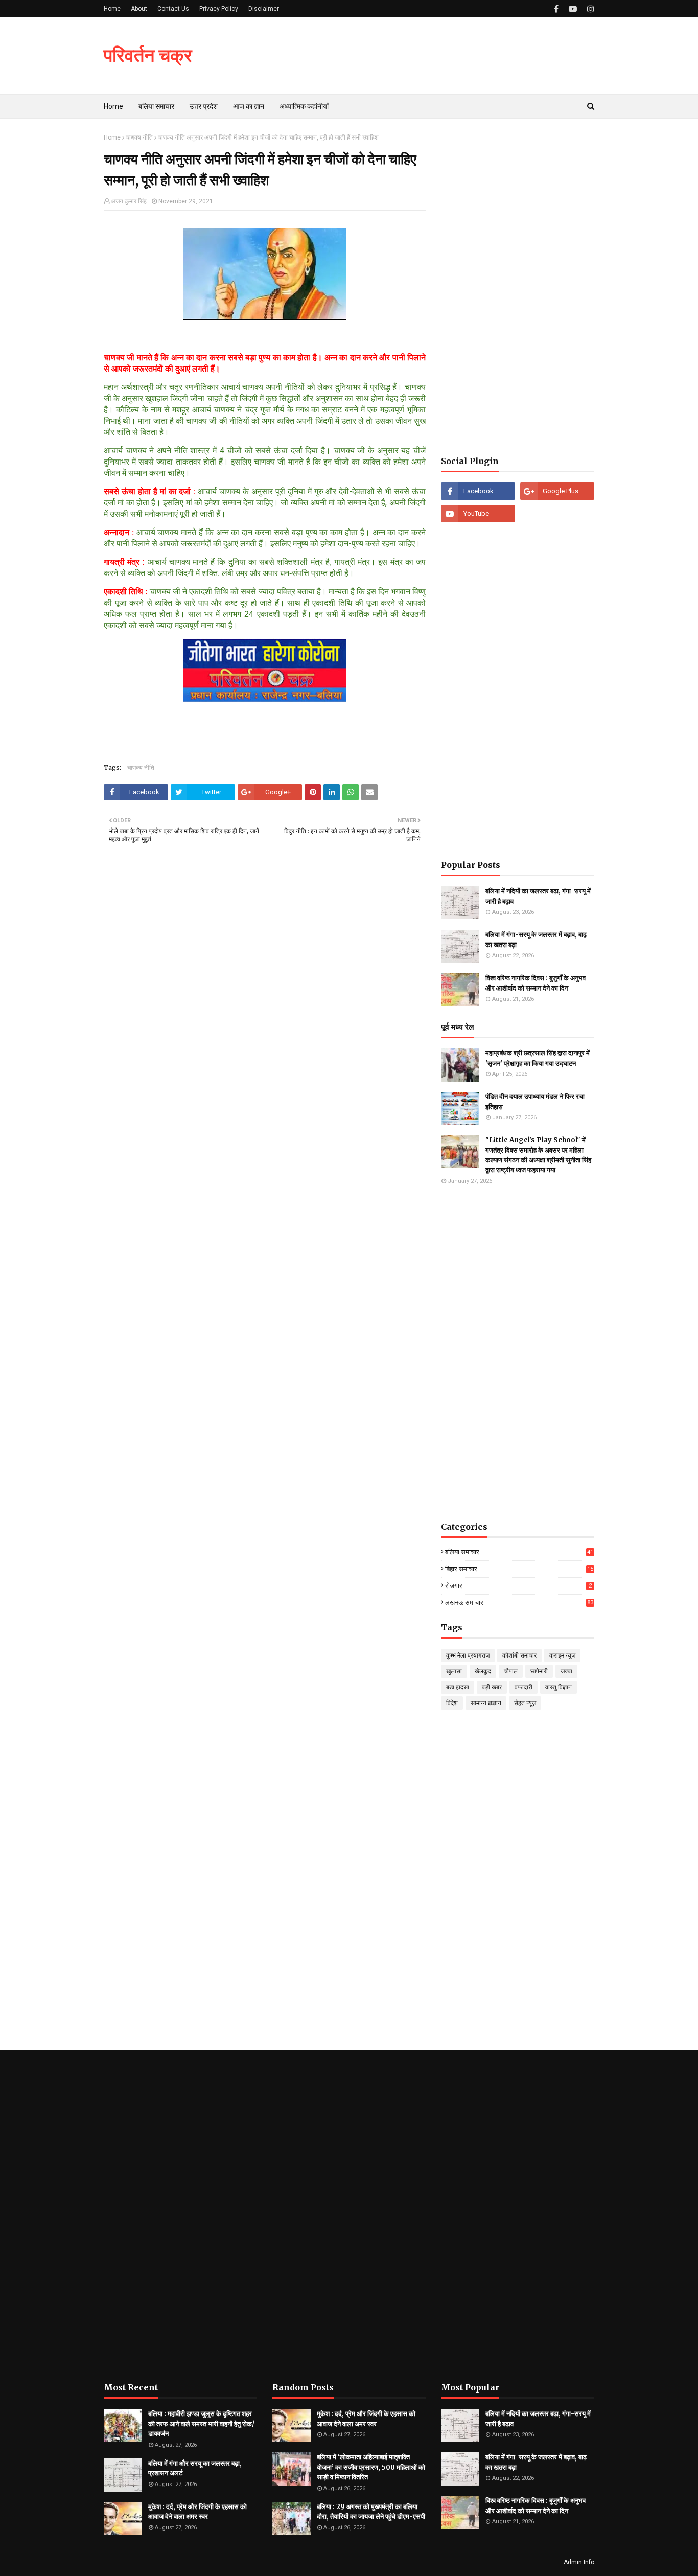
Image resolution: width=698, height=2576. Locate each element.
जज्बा (566, 1671)
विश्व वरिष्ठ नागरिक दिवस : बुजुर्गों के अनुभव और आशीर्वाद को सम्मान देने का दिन (536, 983)
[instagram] (589, 9)
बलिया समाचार (519, 1552)
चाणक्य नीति (139, 137)
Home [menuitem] (113, 106)
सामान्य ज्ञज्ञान (486, 1703)
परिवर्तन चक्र (148, 55)
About (139, 9)
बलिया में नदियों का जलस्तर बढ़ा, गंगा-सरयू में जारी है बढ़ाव (538, 896)
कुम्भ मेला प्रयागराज (468, 1655)
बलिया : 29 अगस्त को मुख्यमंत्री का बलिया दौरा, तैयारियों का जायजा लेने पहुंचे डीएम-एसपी (371, 2512)
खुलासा (454, 1671)
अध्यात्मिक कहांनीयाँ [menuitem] (304, 106)
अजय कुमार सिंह (129, 201)
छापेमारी (539, 1671)
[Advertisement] (518, 287)
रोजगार (518, 1586)
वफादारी (523, 1687)
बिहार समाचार (519, 1569)
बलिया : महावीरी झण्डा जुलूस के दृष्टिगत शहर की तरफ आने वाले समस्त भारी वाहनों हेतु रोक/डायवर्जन (201, 2424)
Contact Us (173, 9)
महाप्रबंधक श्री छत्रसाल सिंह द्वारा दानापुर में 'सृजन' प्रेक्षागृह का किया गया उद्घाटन (538, 1058)
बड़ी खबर (492, 1687)
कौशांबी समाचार (519, 1655)
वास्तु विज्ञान (559, 1687)
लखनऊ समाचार (519, 1603)
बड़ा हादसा (458, 1687)
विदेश (452, 1703)
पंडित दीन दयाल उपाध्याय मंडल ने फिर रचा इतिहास (535, 1102)
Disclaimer (264, 9)
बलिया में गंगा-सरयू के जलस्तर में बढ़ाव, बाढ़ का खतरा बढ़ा (536, 940)
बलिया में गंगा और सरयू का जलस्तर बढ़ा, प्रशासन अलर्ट (195, 2468)
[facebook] (556, 9)
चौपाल (511, 1671)
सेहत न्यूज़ (525, 1703)
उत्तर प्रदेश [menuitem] (204, 106)
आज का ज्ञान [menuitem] (249, 106)
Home (112, 9)
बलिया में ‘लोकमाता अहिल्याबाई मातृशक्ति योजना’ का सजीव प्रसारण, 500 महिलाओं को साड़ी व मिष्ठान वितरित (371, 2467)
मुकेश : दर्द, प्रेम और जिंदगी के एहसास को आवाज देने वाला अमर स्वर (197, 2512)
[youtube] (573, 9)
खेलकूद (483, 1671)
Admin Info (579, 2562)
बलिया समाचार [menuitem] (156, 106)
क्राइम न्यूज (562, 1655)
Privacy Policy (219, 9)
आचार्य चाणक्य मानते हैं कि (187, 562)
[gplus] (557, 491)
